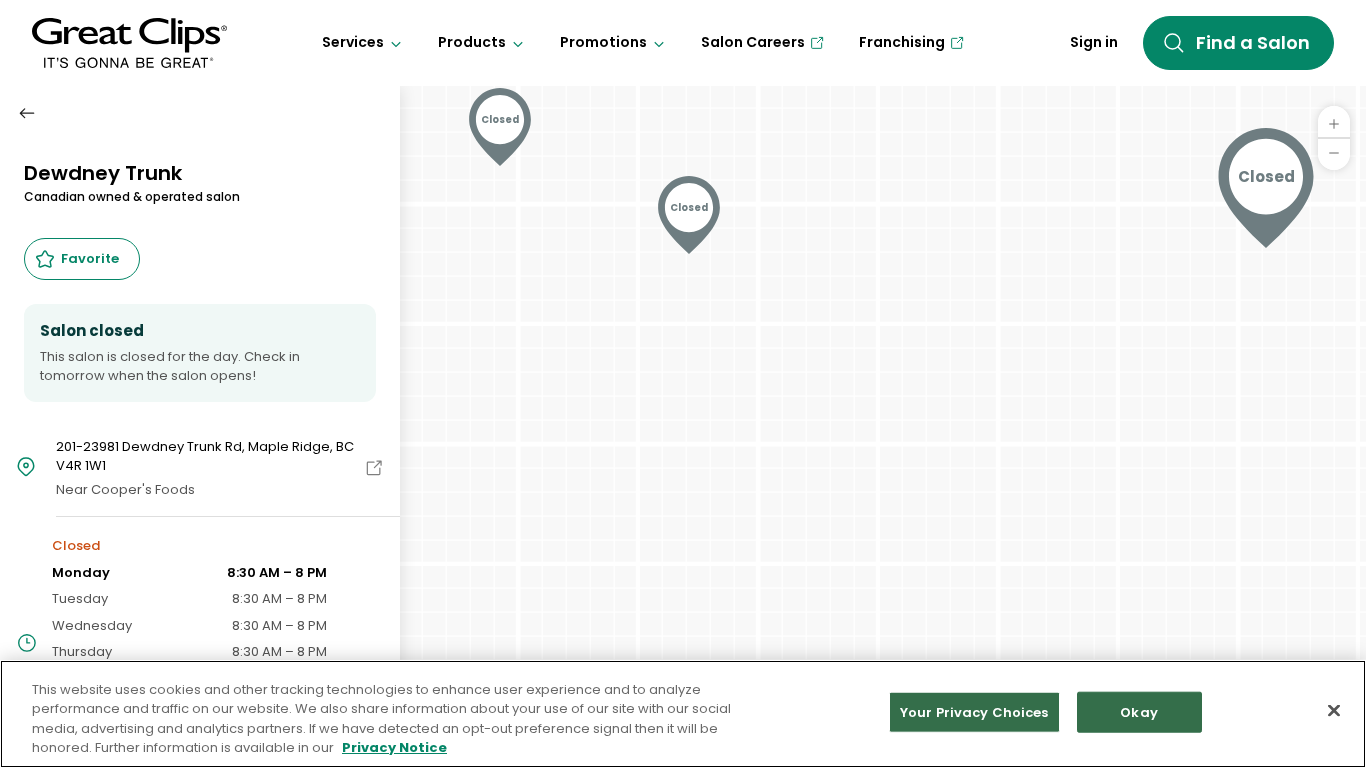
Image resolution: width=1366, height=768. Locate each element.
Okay (1139, 712)
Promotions (603, 42)
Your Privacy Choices (974, 712)
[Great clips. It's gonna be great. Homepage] (129, 43)
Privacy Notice (394, 747)
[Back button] (27, 113)
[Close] (1334, 710)
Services (353, 42)
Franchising (902, 42)
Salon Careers (753, 42)
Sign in (1094, 42)
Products (472, 42)
